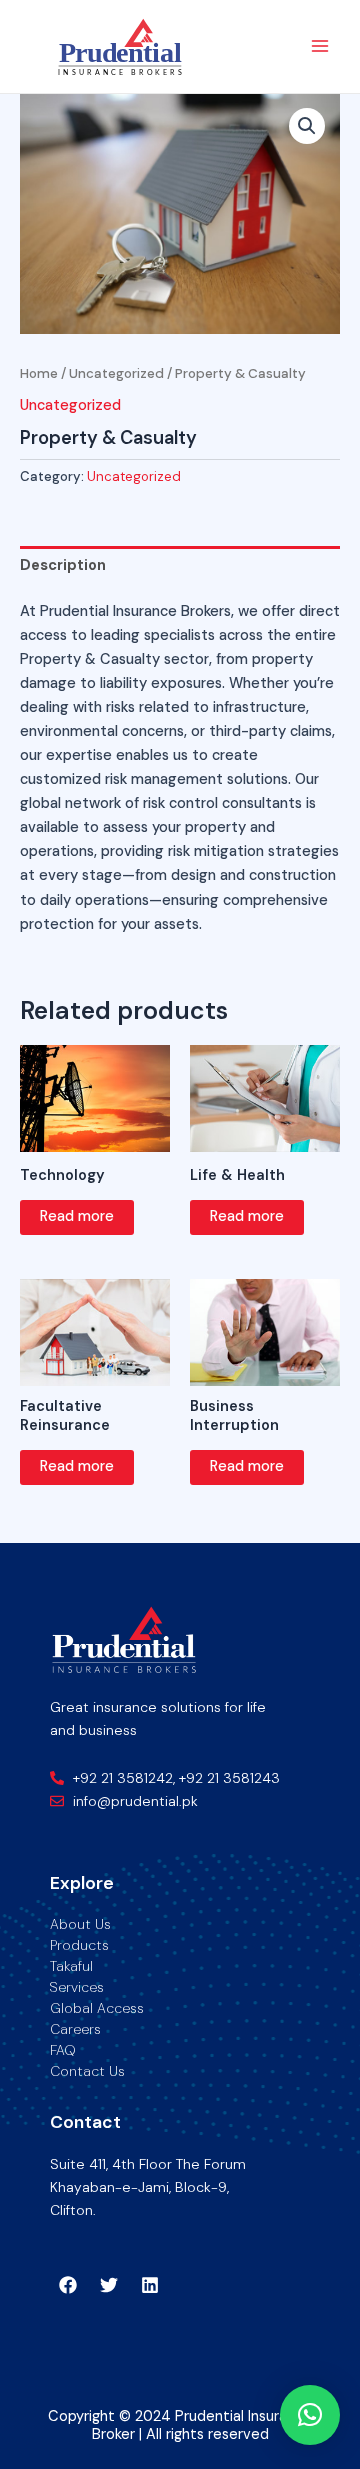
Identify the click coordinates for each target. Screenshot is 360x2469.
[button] (307, 126)
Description (63, 565)
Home (39, 373)
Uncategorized (116, 373)
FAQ (63, 2050)
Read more (77, 1216)
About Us (80, 1924)
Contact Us (87, 2071)
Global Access (97, 2008)
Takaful (71, 1966)
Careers (75, 2029)
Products (79, 1945)
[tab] (180, 565)
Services (77, 1987)
